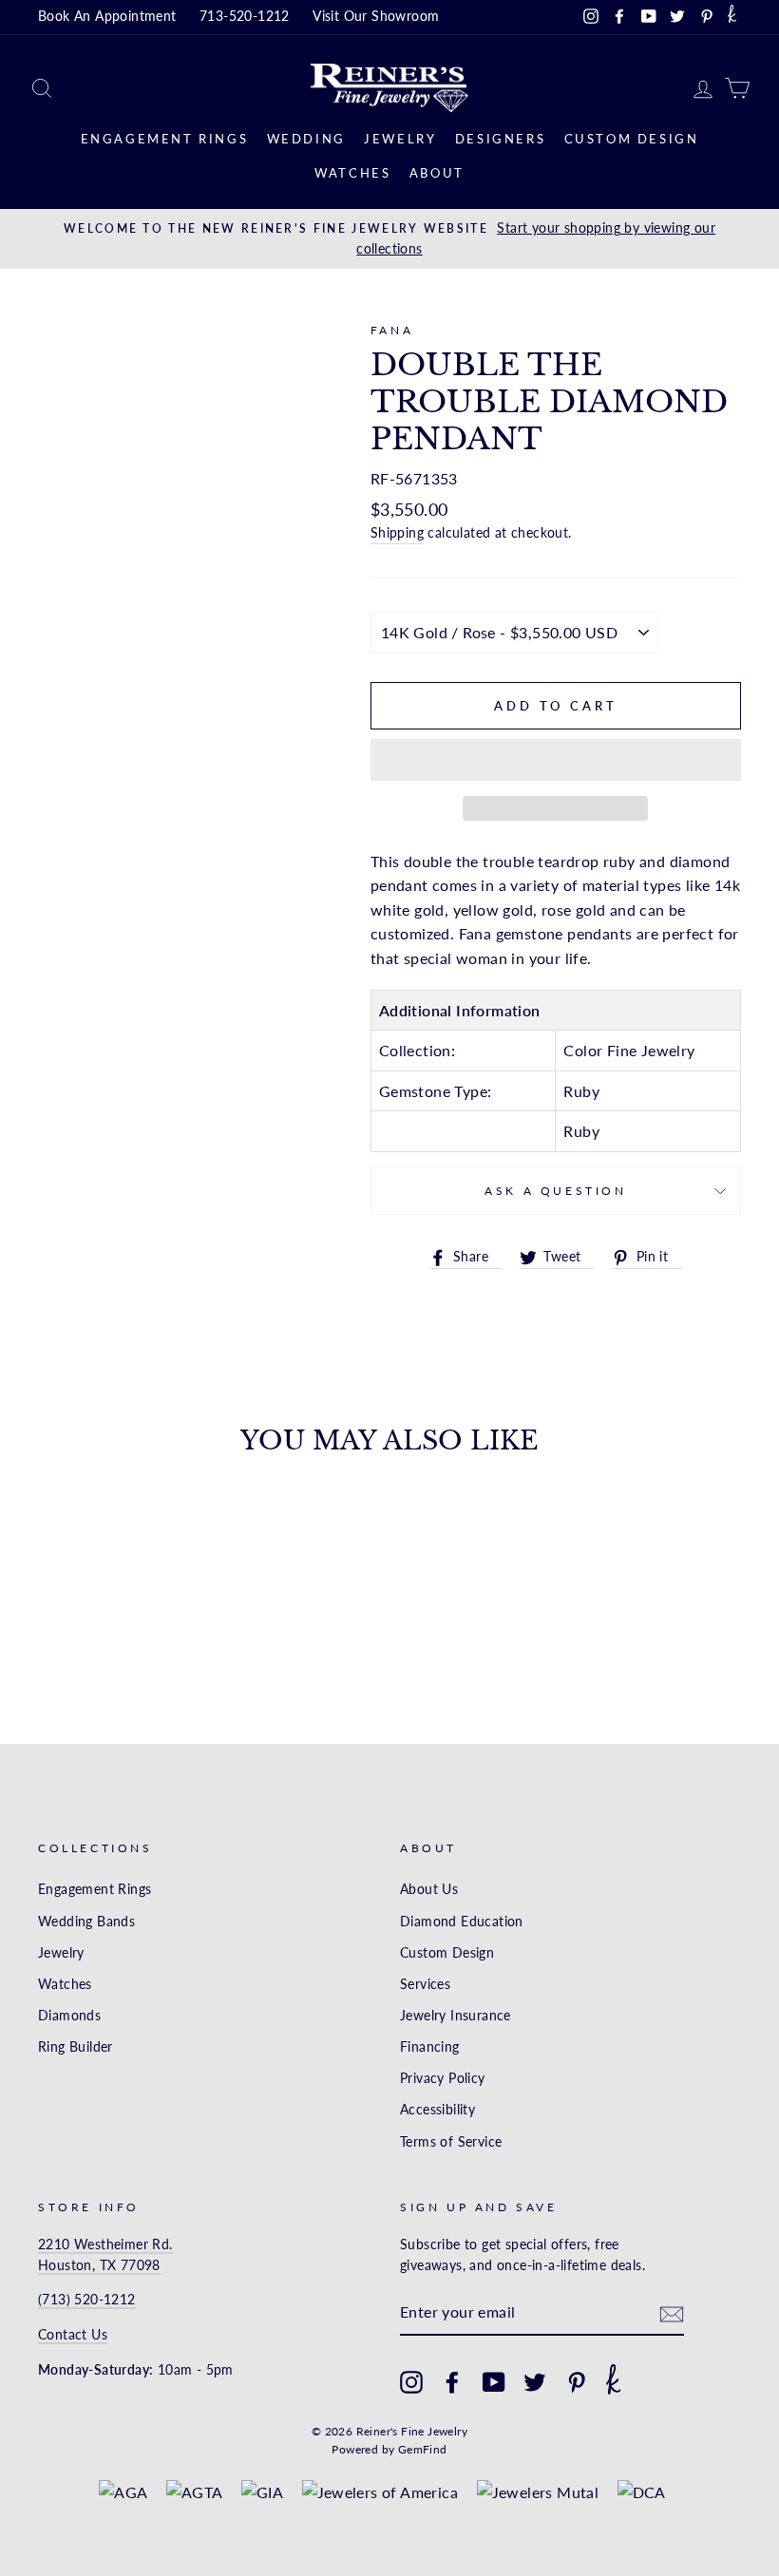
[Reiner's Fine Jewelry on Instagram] (411, 2382)
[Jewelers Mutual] (538, 2492)
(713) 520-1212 (87, 2300)
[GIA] (262, 2492)
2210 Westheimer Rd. (105, 2245)
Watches (352, 173)
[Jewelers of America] (380, 2492)
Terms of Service (451, 2142)
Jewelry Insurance (456, 2016)
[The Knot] (732, 17)
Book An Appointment (107, 16)
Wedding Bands (86, 1922)
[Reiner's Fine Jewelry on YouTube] (494, 2382)
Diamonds (69, 2016)
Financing (430, 2047)
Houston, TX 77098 (99, 2265)
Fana (392, 330)
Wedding (306, 139)
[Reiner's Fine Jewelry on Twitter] (535, 2382)
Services (425, 1984)
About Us (429, 1889)
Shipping (397, 533)
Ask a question (555, 1191)
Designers (500, 139)
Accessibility (437, 2110)
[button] (556, 760)
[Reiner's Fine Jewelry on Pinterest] (577, 2382)
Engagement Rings (165, 139)
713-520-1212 (245, 16)
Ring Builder (76, 2047)
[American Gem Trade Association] (195, 2492)
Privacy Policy (443, 2078)
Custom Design (632, 139)
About (437, 173)
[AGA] (123, 2492)
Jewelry (400, 139)
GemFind (423, 2449)
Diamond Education (462, 1922)
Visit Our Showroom (376, 16)
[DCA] (642, 2492)
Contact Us (73, 2335)
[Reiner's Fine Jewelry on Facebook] (452, 2382)
